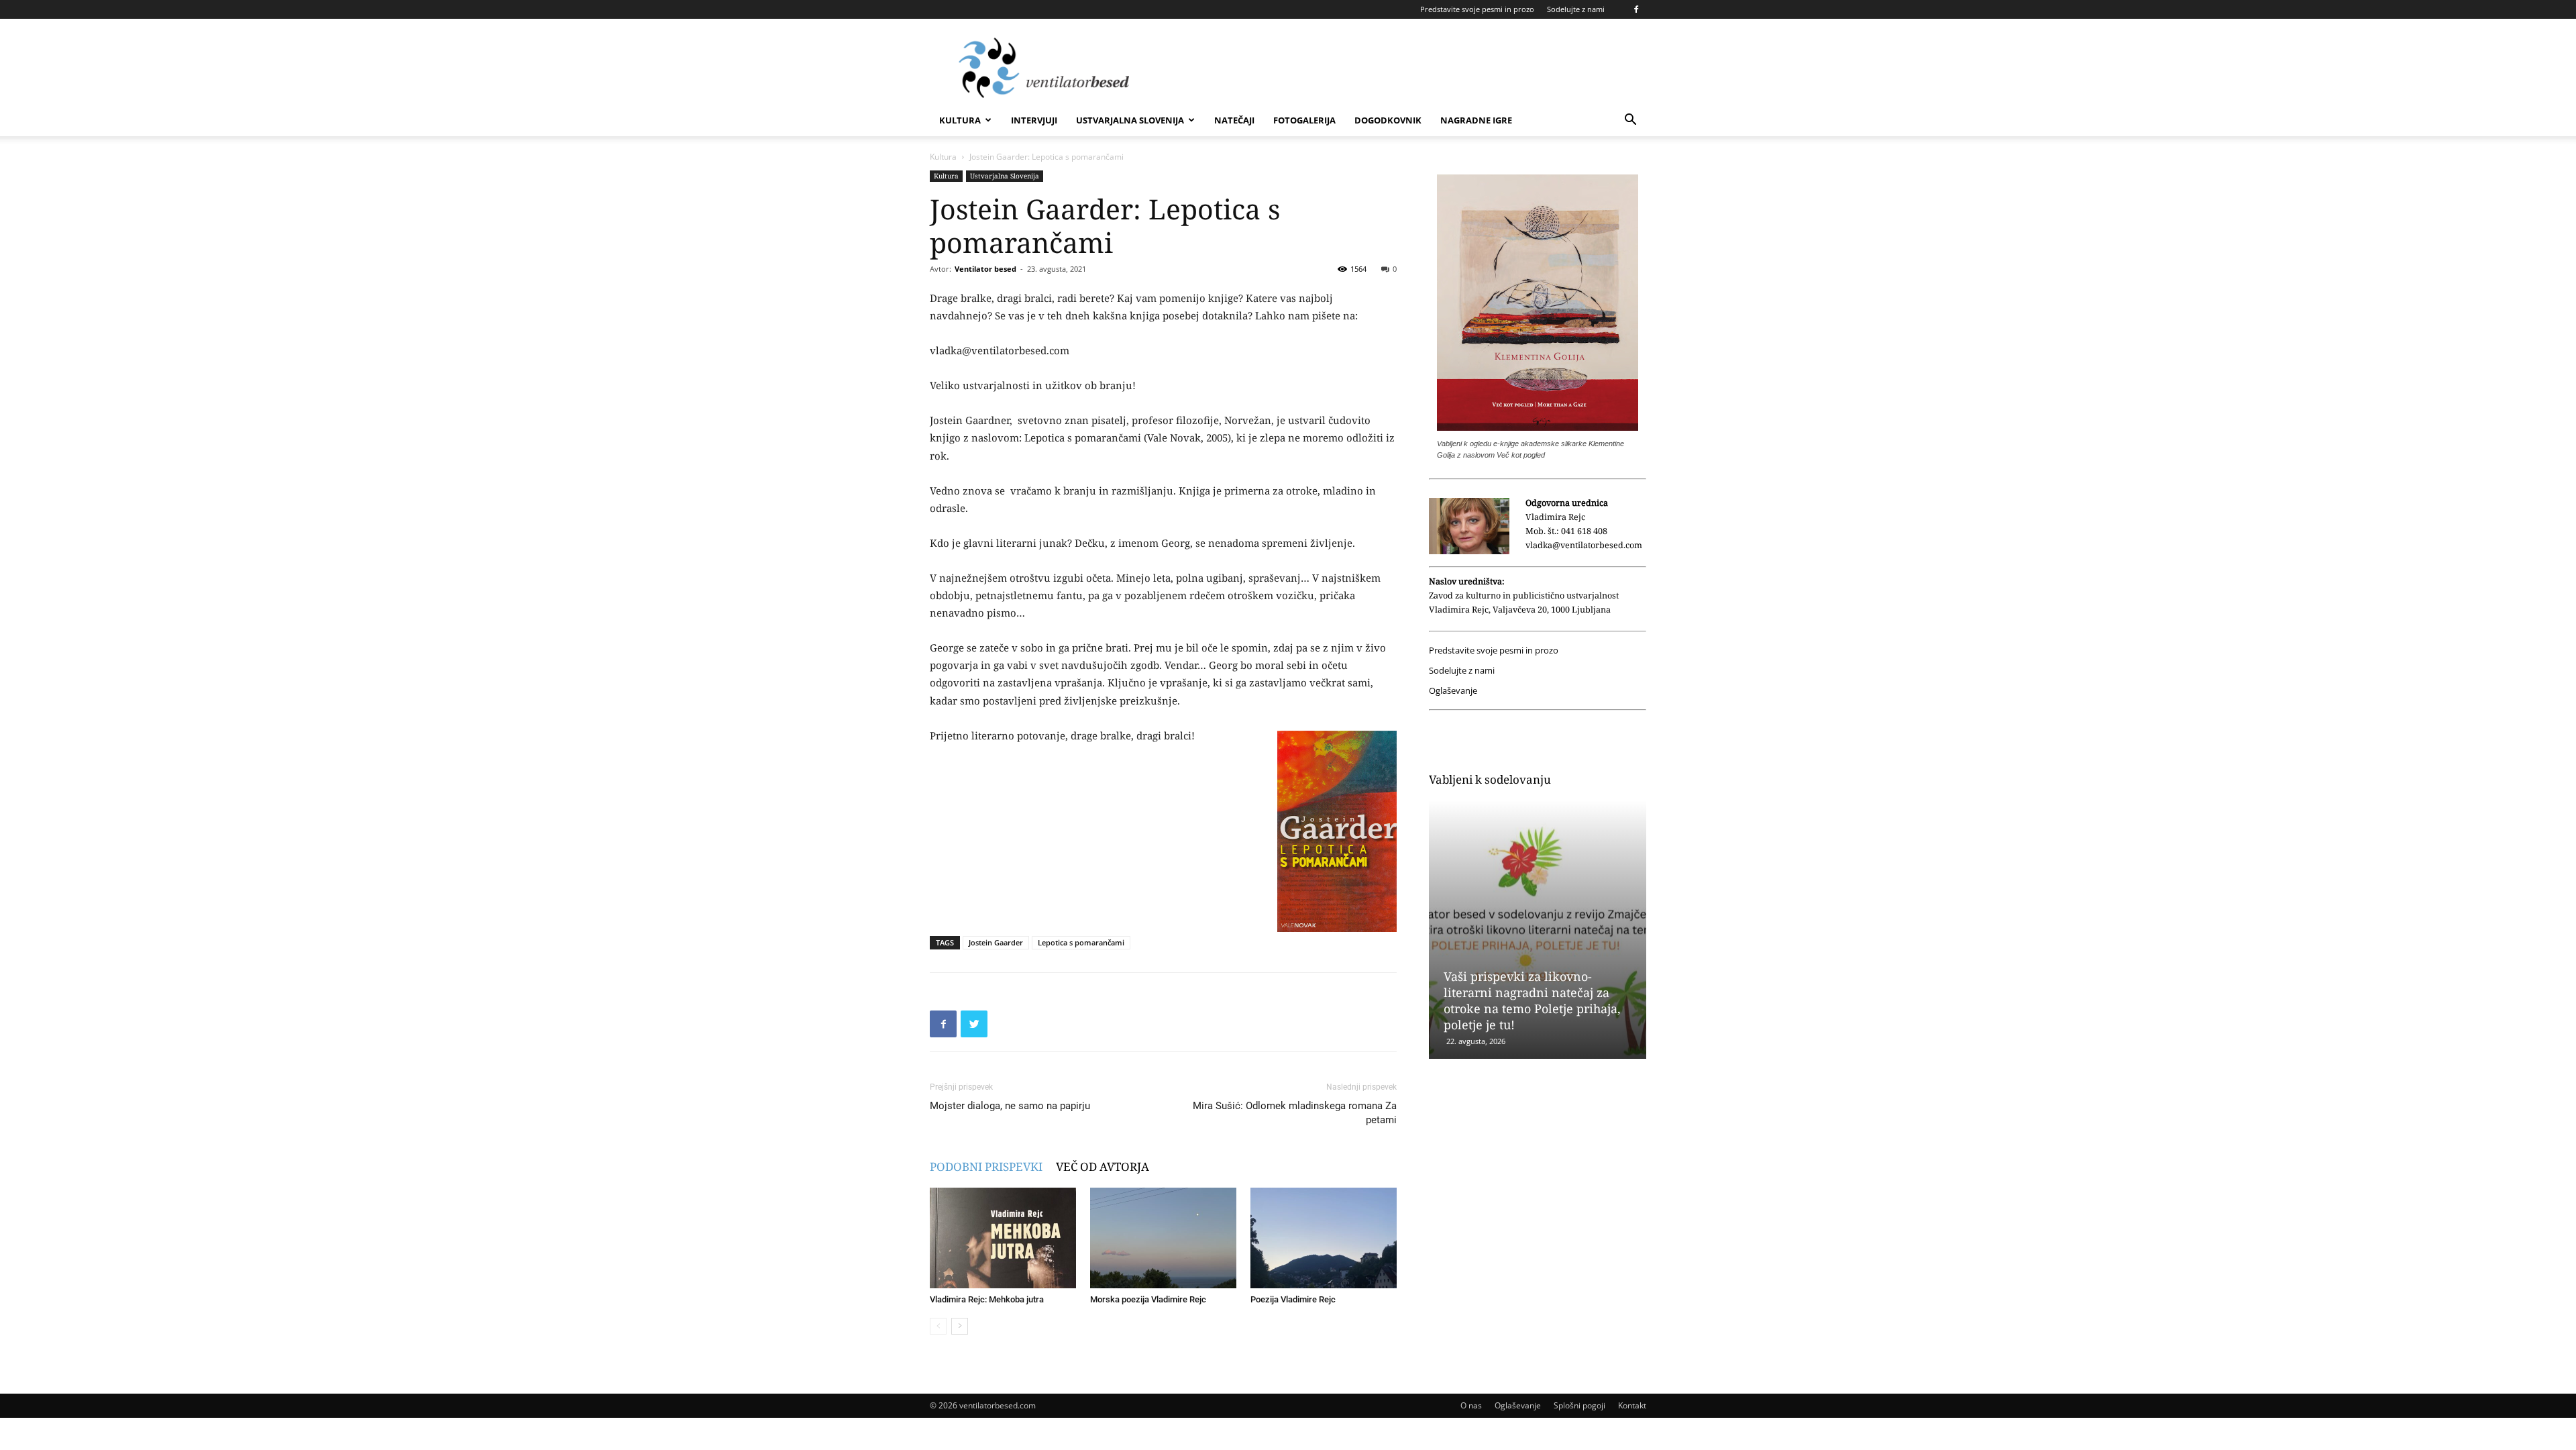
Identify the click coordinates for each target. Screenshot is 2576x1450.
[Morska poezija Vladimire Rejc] (1163, 1238)
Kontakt (1632, 1405)
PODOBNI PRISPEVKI (986, 1167)
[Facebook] (1636, 9)
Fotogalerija (1304, 120)
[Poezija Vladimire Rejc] (1324, 1238)
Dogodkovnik (1388, 120)
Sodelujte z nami (1576, 9)
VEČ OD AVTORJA (1103, 1167)
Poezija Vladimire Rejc (1293, 1299)
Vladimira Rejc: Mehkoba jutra (987, 1299)
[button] (1630, 121)
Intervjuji (1034, 120)
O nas (1471, 1405)
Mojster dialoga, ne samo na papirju (1010, 1106)
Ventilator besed (985, 269)
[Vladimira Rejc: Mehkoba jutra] (1003, 1238)
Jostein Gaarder (996, 942)
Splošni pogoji (1579, 1405)
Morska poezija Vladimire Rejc (1148, 1299)
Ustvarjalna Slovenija (1130, 120)
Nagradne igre (1476, 120)
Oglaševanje (1453, 691)
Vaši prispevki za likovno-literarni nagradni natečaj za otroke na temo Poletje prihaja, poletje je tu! (1532, 1000)
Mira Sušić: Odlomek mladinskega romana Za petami (1295, 1113)
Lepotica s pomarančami (1081, 942)
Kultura (960, 120)
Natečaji (1234, 120)
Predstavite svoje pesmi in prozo (1477, 9)
